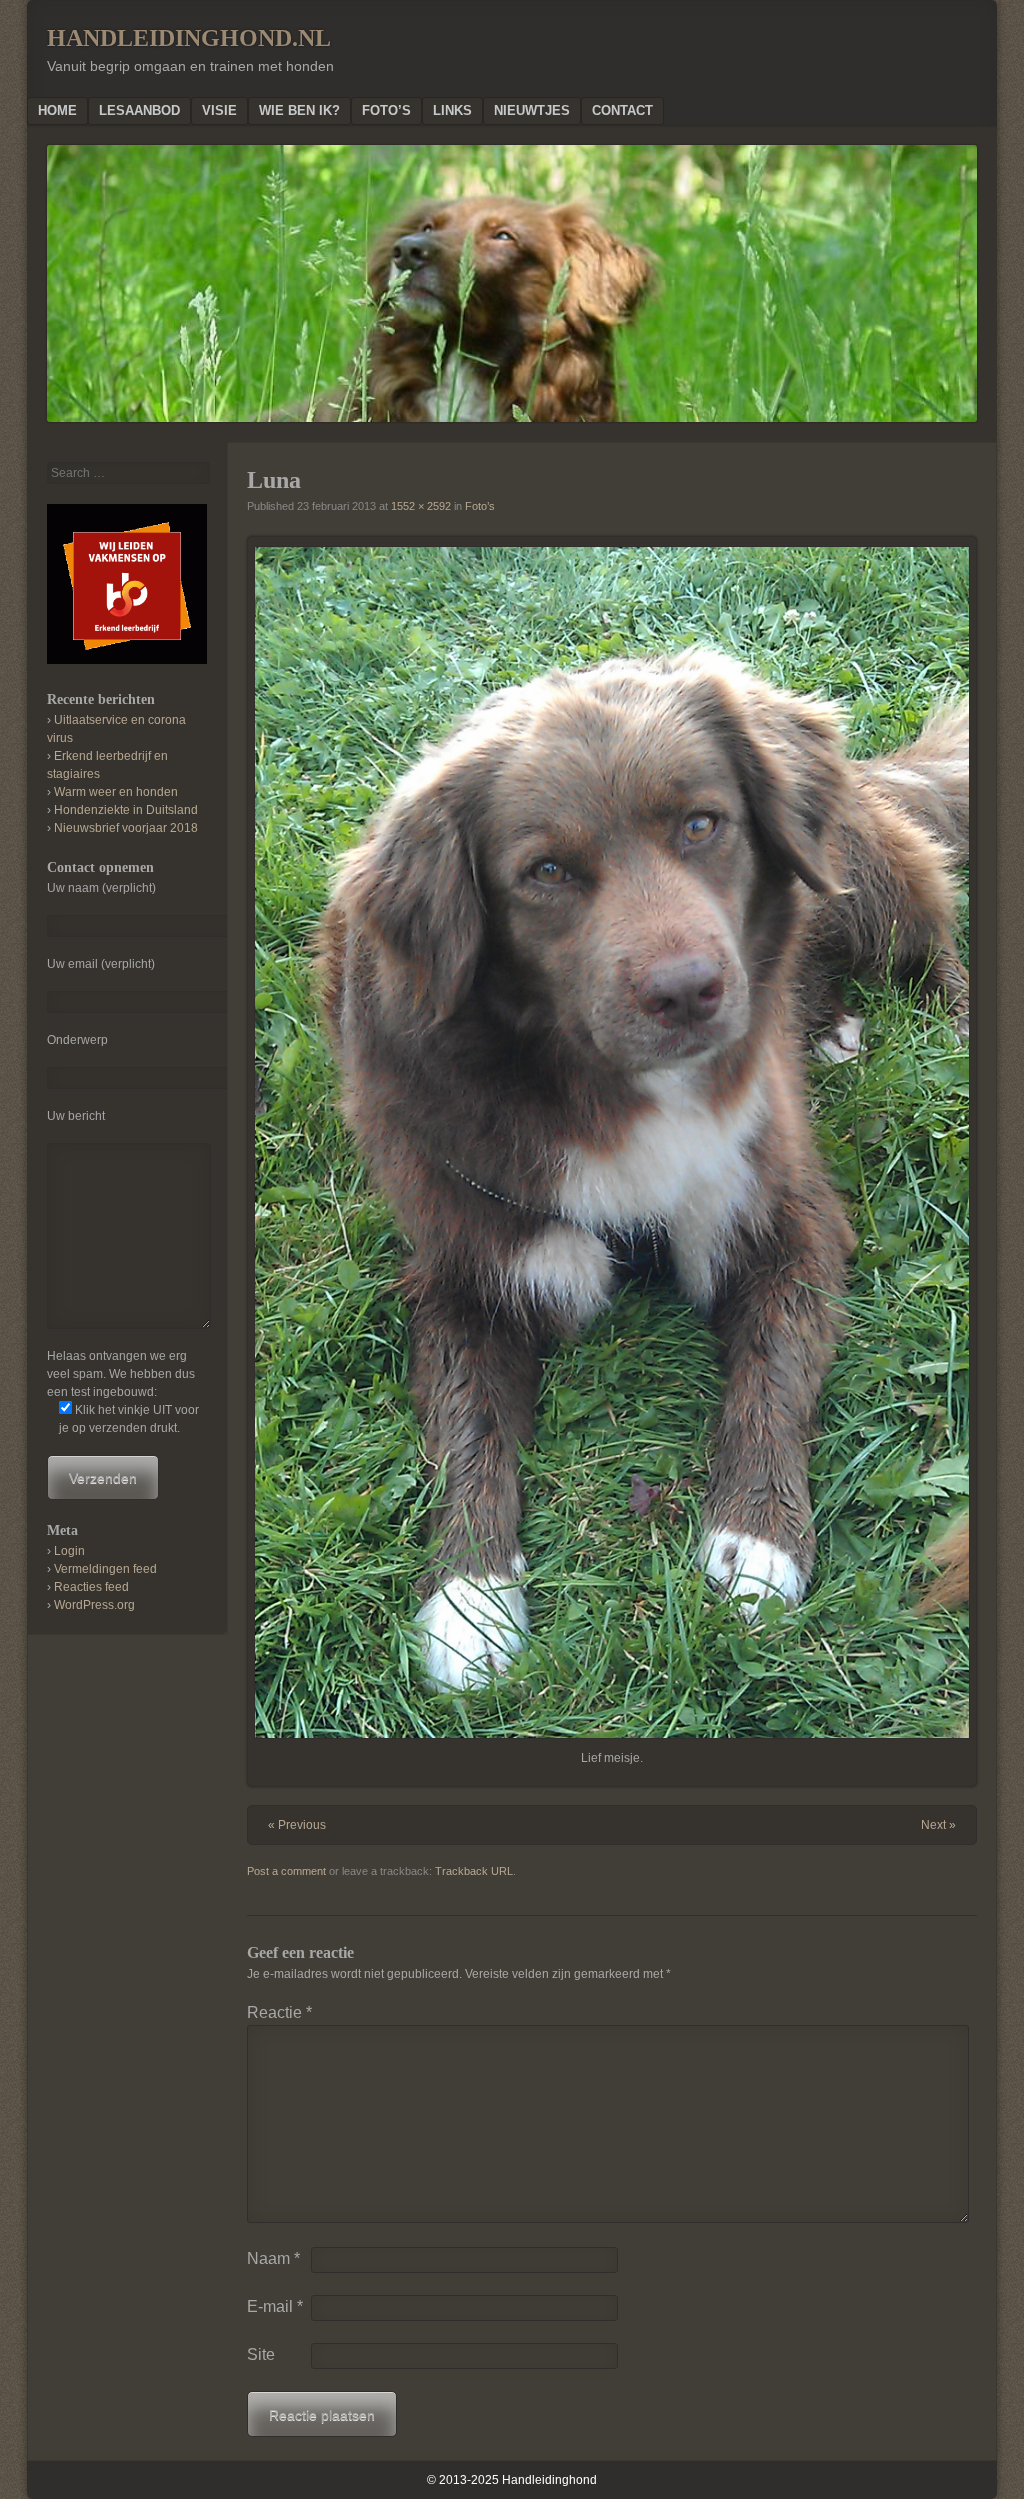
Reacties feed (91, 1587)
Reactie (279, 2012)
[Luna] (612, 1143)
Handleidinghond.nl (189, 38)
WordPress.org (94, 1605)
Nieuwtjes (532, 110)
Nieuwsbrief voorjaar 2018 (126, 828)
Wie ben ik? (299, 110)
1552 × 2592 (421, 506)
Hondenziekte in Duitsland (126, 810)
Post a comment (286, 1871)
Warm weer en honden (116, 792)
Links (452, 110)
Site (261, 2354)
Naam (273, 2258)
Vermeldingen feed (105, 1569)
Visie (219, 110)
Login (69, 1551)
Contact (622, 110)
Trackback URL (474, 1871)
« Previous (297, 1825)
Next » (938, 1825)
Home (57, 110)
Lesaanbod (139, 110)
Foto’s (386, 110)
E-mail (275, 2306)
